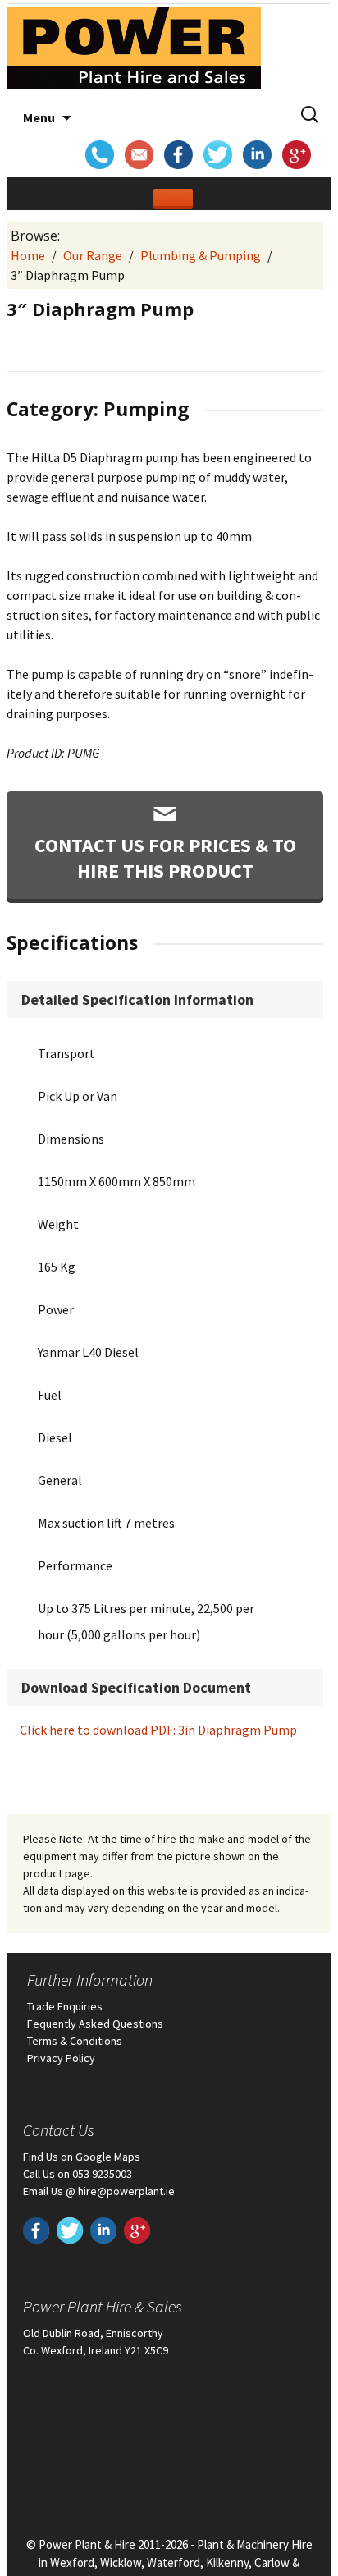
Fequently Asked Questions (95, 2024)
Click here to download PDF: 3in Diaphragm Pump (158, 1730)
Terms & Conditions (75, 2041)
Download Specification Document (136, 1687)
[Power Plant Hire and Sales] (134, 52)
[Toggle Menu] (173, 199)
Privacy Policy (61, 2058)
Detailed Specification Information (137, 999)
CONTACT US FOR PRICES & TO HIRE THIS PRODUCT (165, 858)
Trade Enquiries (65, 2006)
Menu (39, 117)
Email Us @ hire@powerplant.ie (99, 2191)
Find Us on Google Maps (82, 2157)
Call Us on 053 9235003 (78, 2174)
